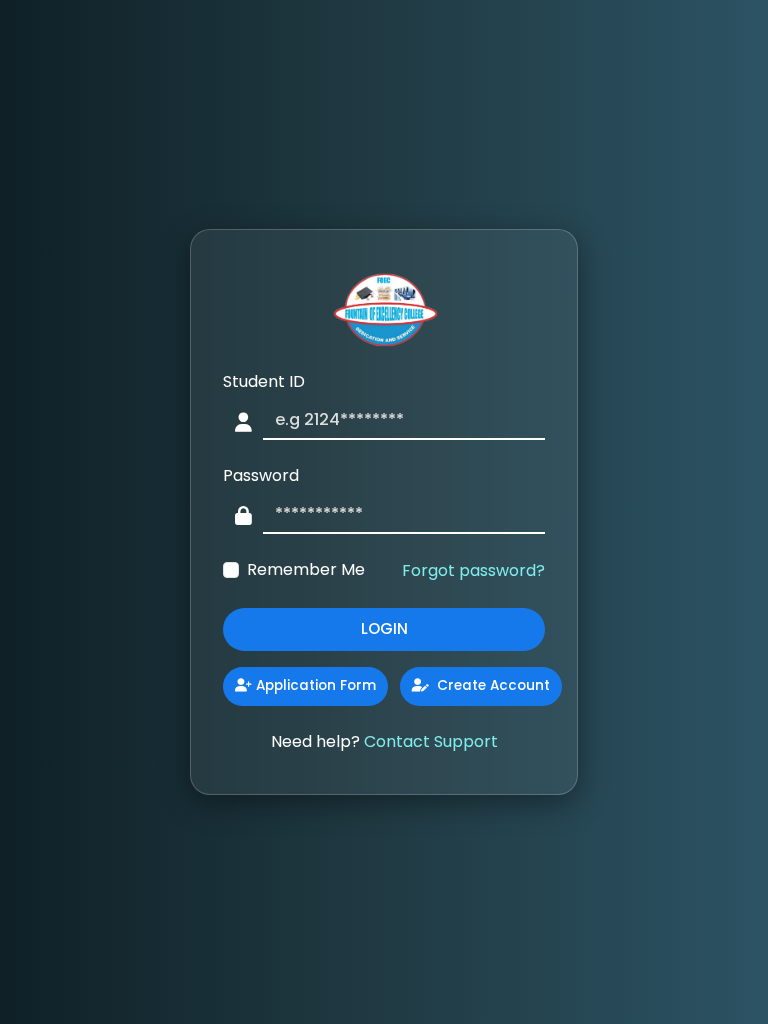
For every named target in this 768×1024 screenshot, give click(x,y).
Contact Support (431, 741)
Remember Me (306, 569)
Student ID (264, 381)
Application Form (316, 685)
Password (261, 475)
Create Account (491, 685)
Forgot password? (473, 570)
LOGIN (384, 628)
